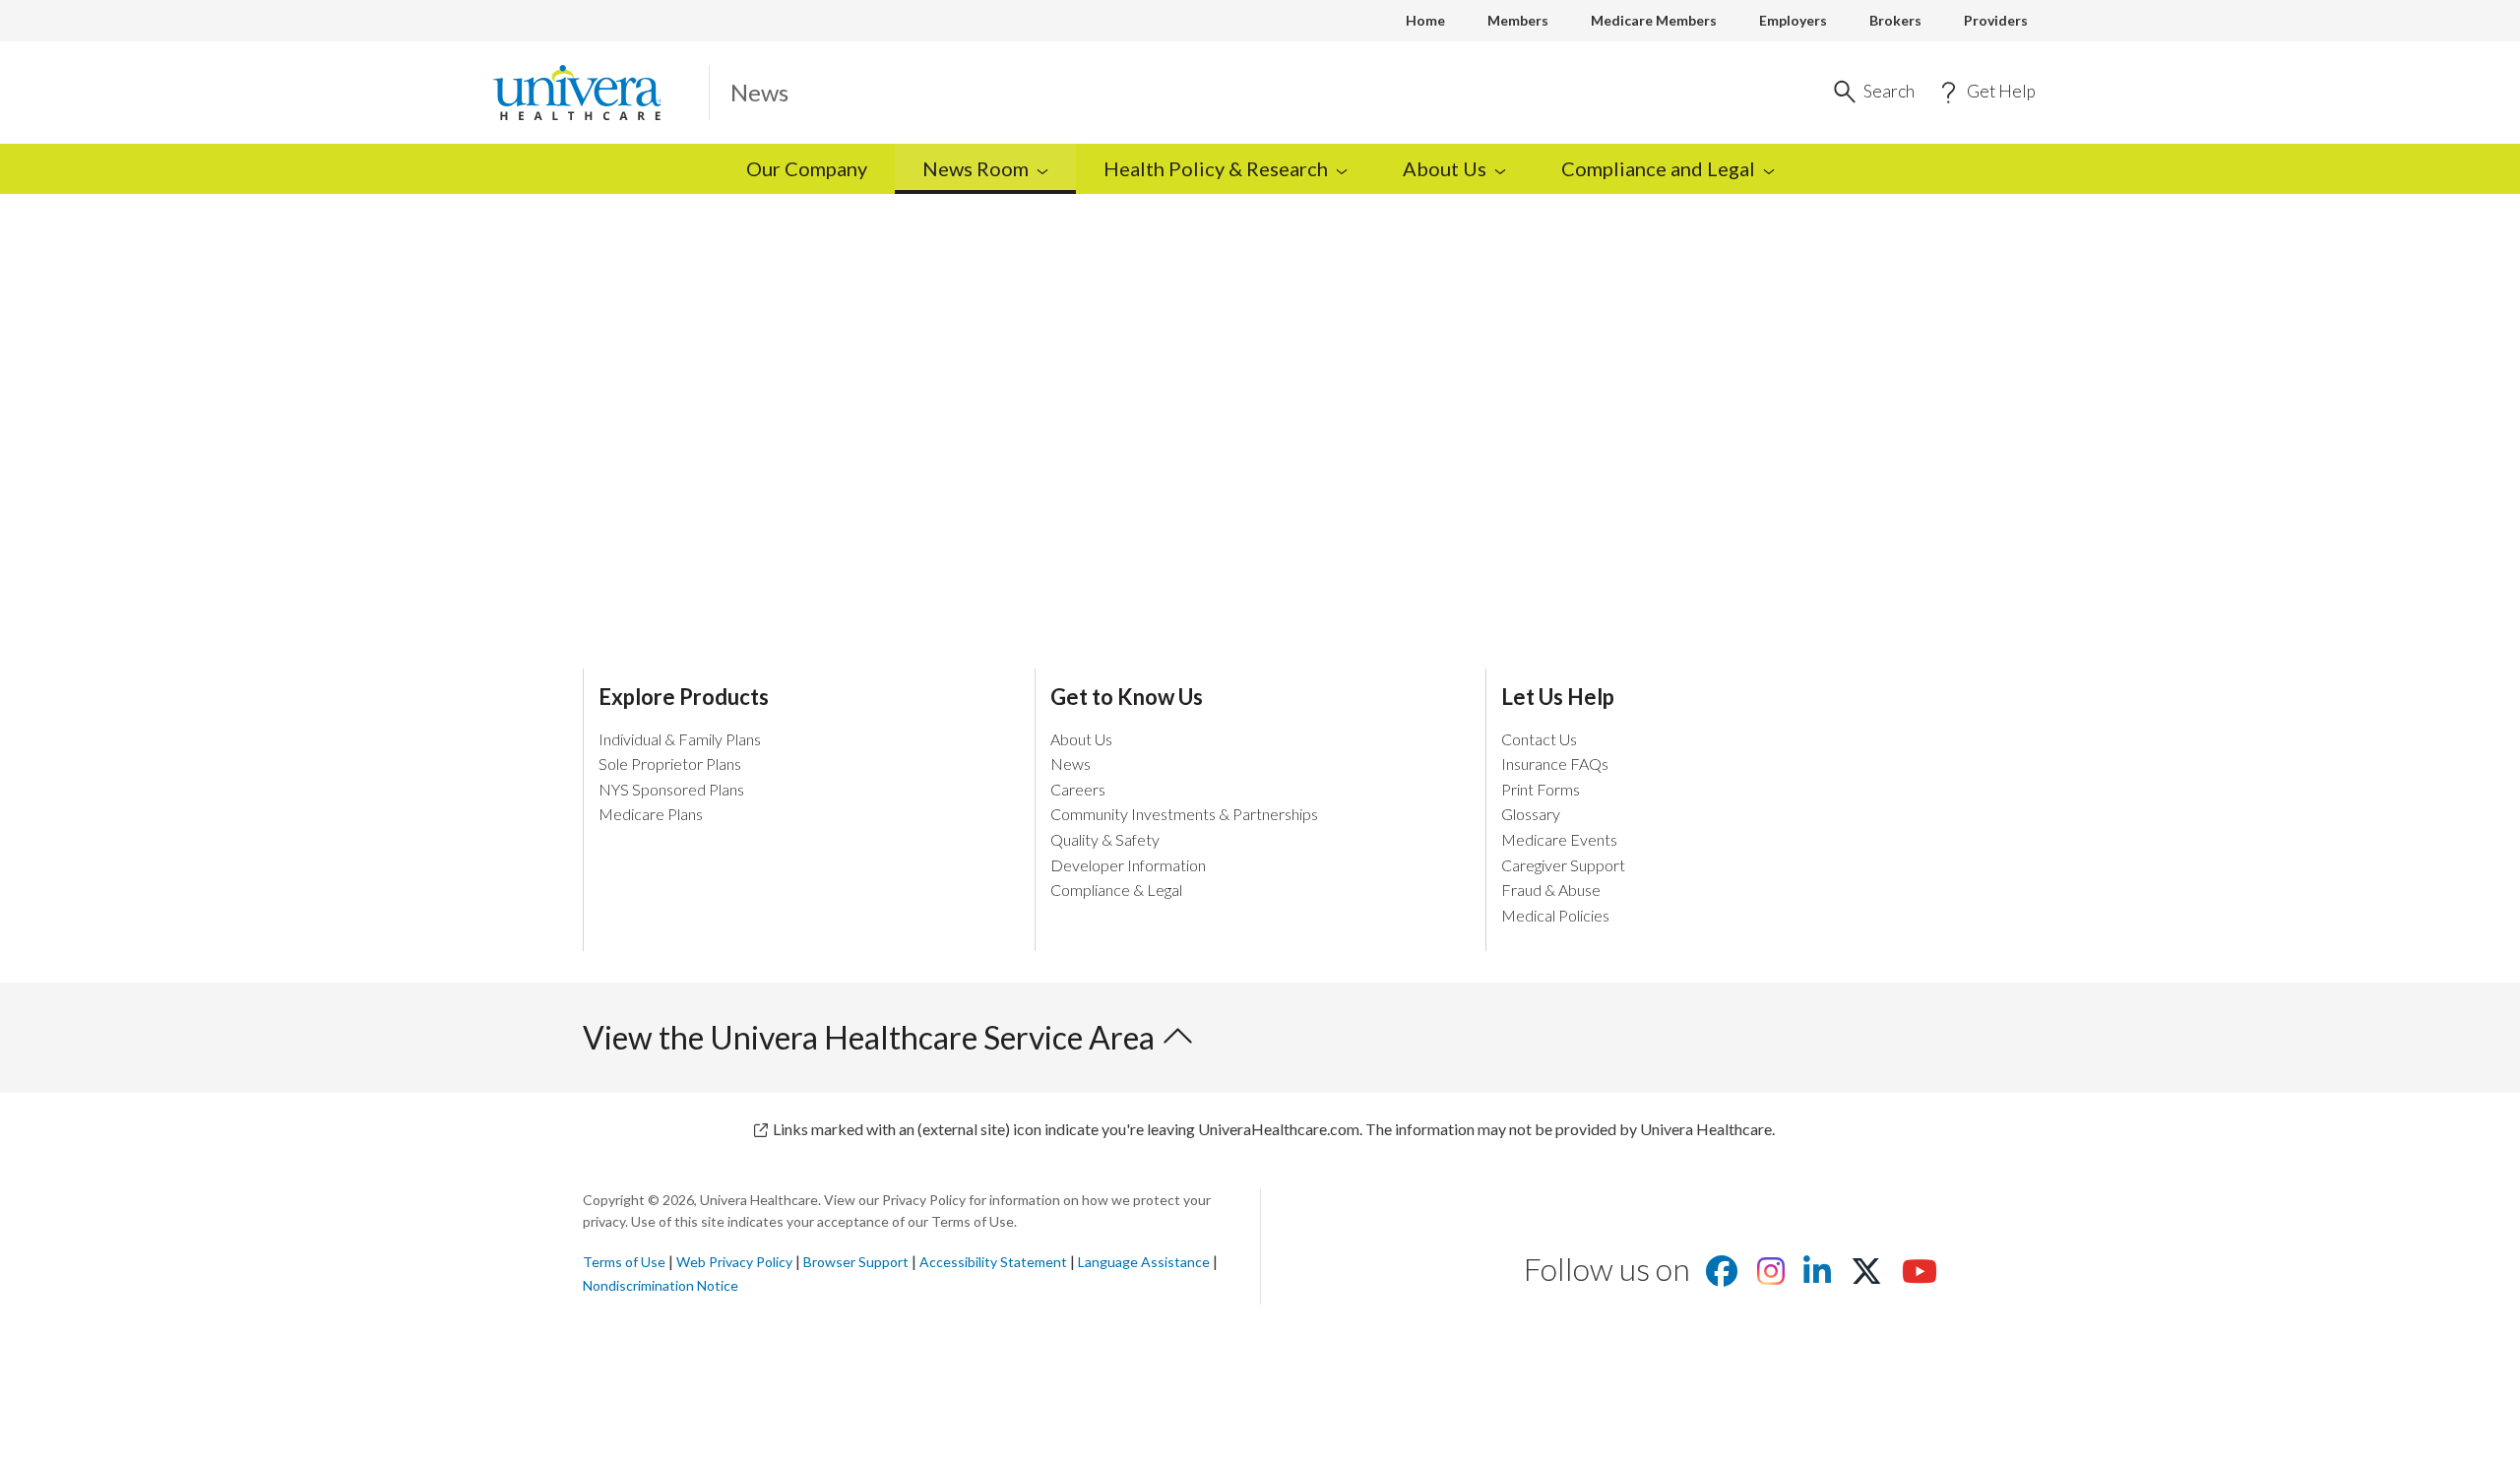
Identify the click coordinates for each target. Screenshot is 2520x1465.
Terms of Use (624, 1262)
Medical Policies (1555, 915)
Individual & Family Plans (680, 739)
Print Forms (1541, 789)
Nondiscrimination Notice (661, 1285)
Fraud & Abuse (1551, 890)
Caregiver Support (1563, 865)
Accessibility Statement (993, 1262)
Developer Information (1128, 865)
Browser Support (856, 1262)
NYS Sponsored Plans (671, 789)
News (1071, 764)
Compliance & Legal (1116, 890)
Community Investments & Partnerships (1184, 814)
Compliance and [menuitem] (1658, 168)
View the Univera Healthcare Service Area (872, 1037)
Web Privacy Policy (734, 1262)
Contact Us (1539, 739)
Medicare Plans (651, 814)
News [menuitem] (976, 168)
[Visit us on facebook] (1722, 1276)
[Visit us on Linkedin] (1817, 1276)
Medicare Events (1559, 839)
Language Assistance (1145, 1262)
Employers (1793, 20)
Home (1425, 20)
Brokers (1895, 20)
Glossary (1531, 814)
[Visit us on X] (1866, 1276)
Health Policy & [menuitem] (1216, 168)
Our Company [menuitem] (807, 168)
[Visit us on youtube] (1920, 1276)
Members (1518, 20)
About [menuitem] (1445, 168)
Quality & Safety (1105, 839)
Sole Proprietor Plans (670, 764)
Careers (1078, 789)
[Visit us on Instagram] (1771, 1276)
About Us (1081, 739)
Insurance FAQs (1555, 764)
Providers (1996, 20)
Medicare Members (1654, 20)
